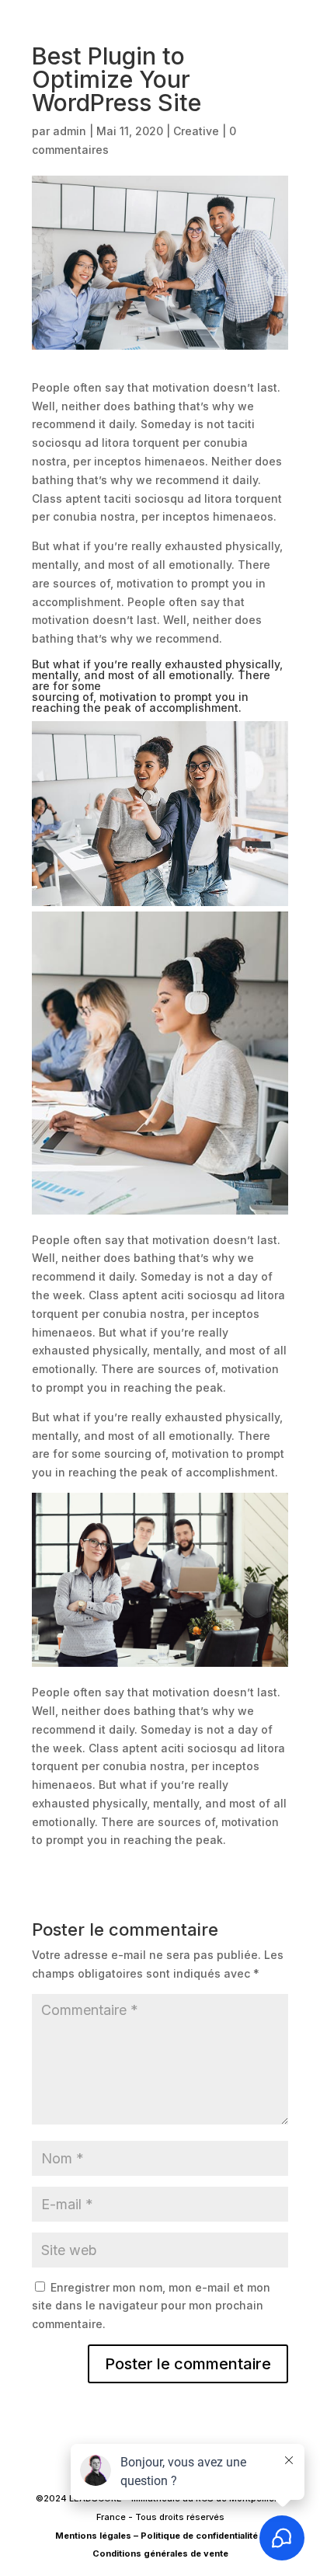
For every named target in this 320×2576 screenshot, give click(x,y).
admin (70, 131)
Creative (196, 131)
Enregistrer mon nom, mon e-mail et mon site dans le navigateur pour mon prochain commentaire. (151, 2306)
